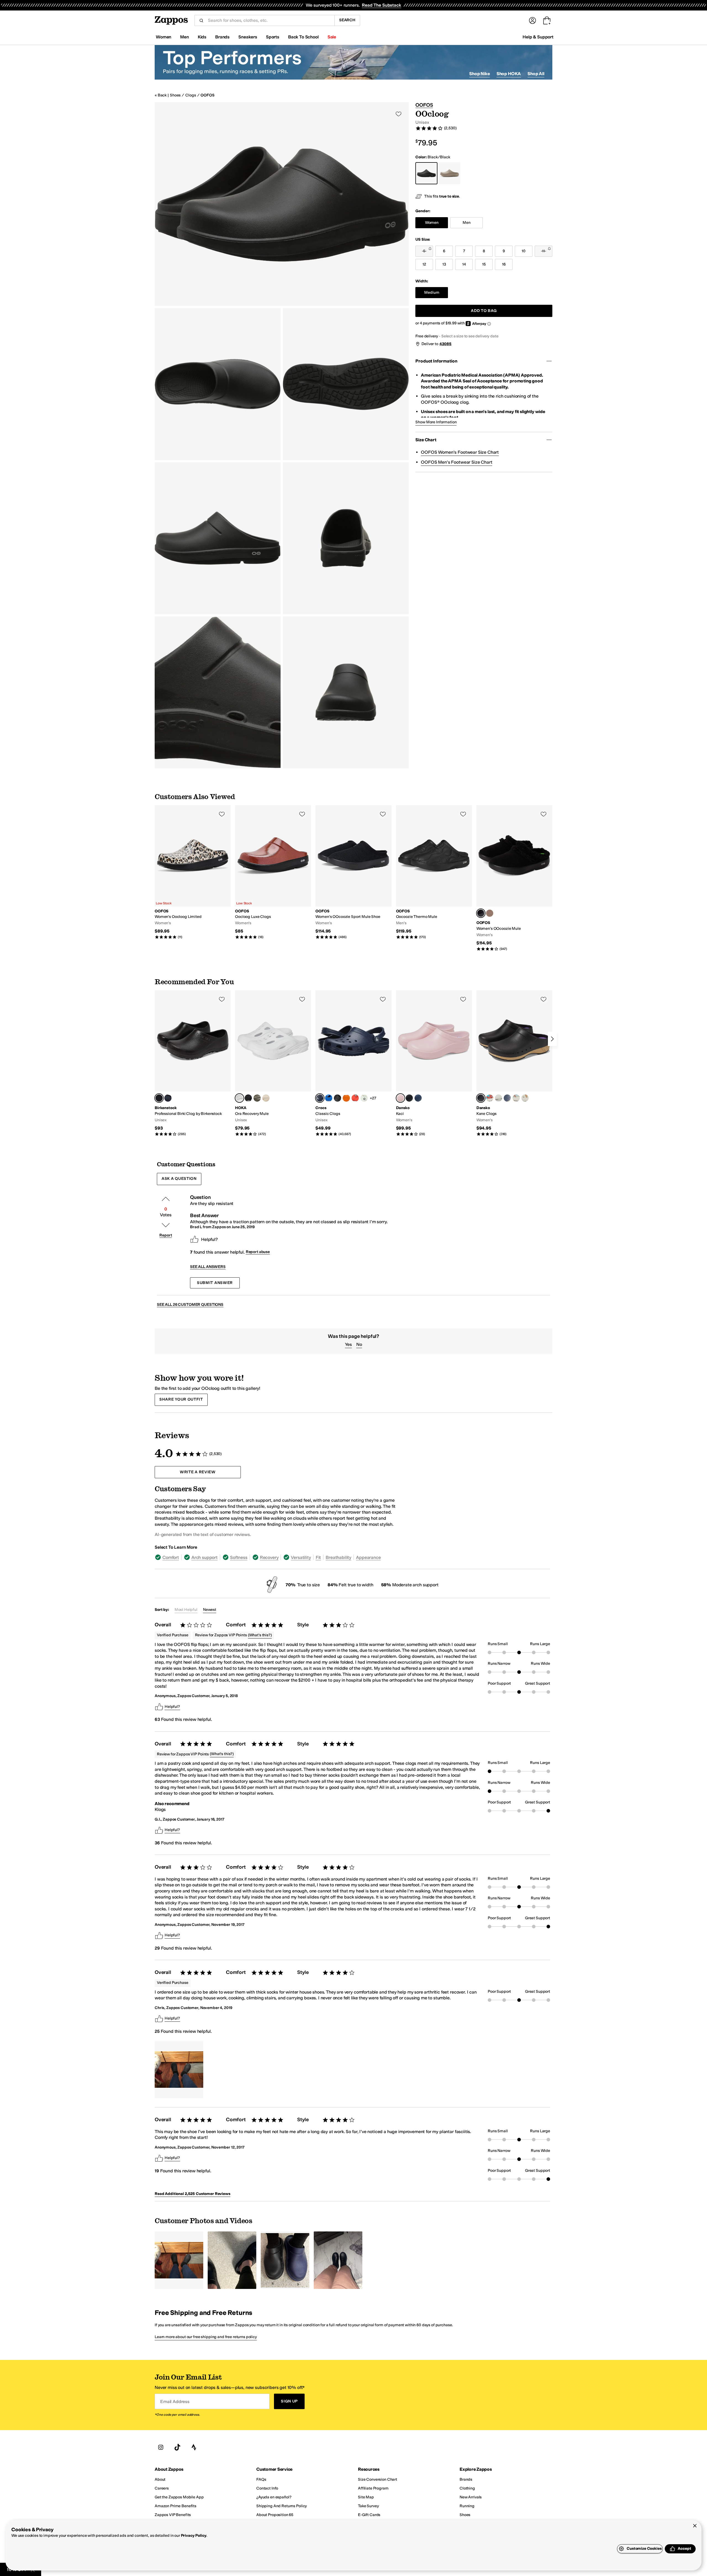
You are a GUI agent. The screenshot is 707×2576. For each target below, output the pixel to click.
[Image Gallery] (179, 2070)
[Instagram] (161, 2447)
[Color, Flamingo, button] (490, 1098)
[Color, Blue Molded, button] (418, 1098)
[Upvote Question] (166, 1199)
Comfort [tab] (171, 1557)
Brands (222, 37)
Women (163, 37)
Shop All (536, 74)
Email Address (175, 2401)
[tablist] (278, 1557)
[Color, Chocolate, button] (490, 913)
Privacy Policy (194, 2536)
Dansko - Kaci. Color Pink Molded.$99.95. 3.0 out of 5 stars (434, 1063)
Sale (332, 37)
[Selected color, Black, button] (481, 913)
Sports (273, 37)
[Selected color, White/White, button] (239, 1098)
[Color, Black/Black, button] (248, 1098)
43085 (445, 344)
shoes (175, 95)
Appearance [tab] (368, 1557)
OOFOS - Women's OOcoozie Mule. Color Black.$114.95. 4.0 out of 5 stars (514, 878)
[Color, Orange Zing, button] (346, 1098)
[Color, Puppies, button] (516, 1098)
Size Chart (426, 440)
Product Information (436, 361)
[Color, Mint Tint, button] (364, 1098)
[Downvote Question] (166, 1225)
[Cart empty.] (547, 20)
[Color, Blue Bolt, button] (329, 1098)
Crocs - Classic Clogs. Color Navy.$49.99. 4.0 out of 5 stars (353, 1063)
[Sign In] (532, 20)
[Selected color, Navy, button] (320, 1098)
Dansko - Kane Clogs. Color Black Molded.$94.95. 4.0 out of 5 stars (514, 1063)
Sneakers (248, 37)
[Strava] (194, 2447)
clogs (191, 95)
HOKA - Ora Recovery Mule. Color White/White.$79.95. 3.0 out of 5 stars (273, 1063)
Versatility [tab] (301, 1557)
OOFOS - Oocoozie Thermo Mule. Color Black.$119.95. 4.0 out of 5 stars (434, 872)
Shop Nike (480, 74)
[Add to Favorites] (222, 814)
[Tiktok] (177, 2447)
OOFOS (207, 95)
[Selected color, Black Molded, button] (481, 1098)
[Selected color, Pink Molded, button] (400, 1098)
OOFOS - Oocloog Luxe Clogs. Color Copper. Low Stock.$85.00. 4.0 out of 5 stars (273, 872)
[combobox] (269, 20)
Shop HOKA (509, 74)
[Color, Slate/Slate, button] (257, 1098)
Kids (202, 37)
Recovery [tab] (269, 1557)
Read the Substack (381, 5)
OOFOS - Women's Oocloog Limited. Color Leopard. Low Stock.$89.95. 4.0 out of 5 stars (193, 872)
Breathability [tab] (338, 1557)
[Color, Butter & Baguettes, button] (525, 1098)
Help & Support (538, 37)
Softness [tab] (239, 1557)
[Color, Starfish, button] (355, 1098)
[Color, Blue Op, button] (168, 1098)
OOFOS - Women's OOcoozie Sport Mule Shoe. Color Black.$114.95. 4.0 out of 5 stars (353, 872)
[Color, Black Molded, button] (409, 1098)
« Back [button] (161, 95)
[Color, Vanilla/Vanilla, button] (266, 1098)
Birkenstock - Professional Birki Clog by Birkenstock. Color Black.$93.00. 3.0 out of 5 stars (193, 1063)
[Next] (552, 1039)
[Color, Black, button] (337, 1098)
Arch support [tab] (205, 1557)
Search (347, 20)
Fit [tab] (318, 1557)
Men (184, 37)
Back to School (303, 37)
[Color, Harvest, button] (498, 1098)
